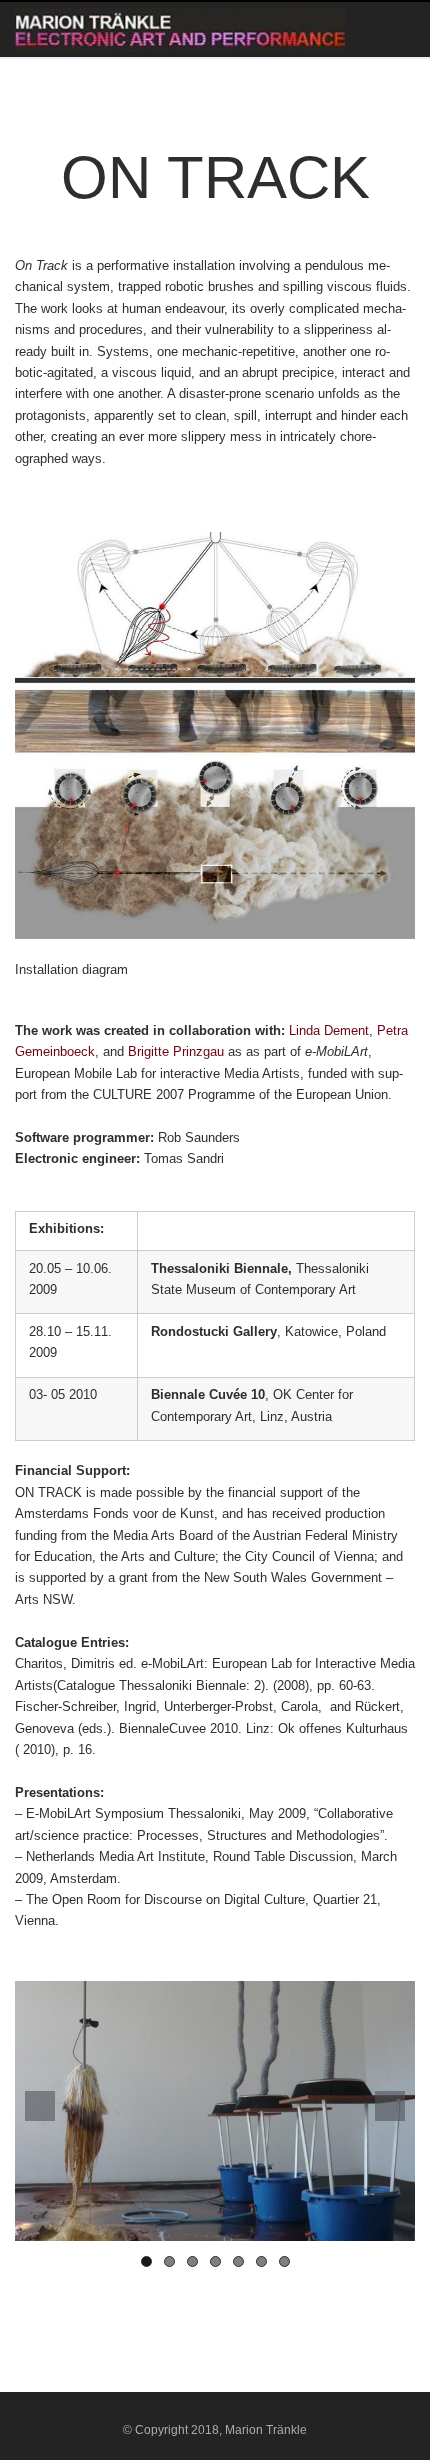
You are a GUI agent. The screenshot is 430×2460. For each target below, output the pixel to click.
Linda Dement (329, 1030)
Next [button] (390, 2106)
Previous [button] (40, 2106)
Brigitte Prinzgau (178, 1051)
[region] (215, 2111)
